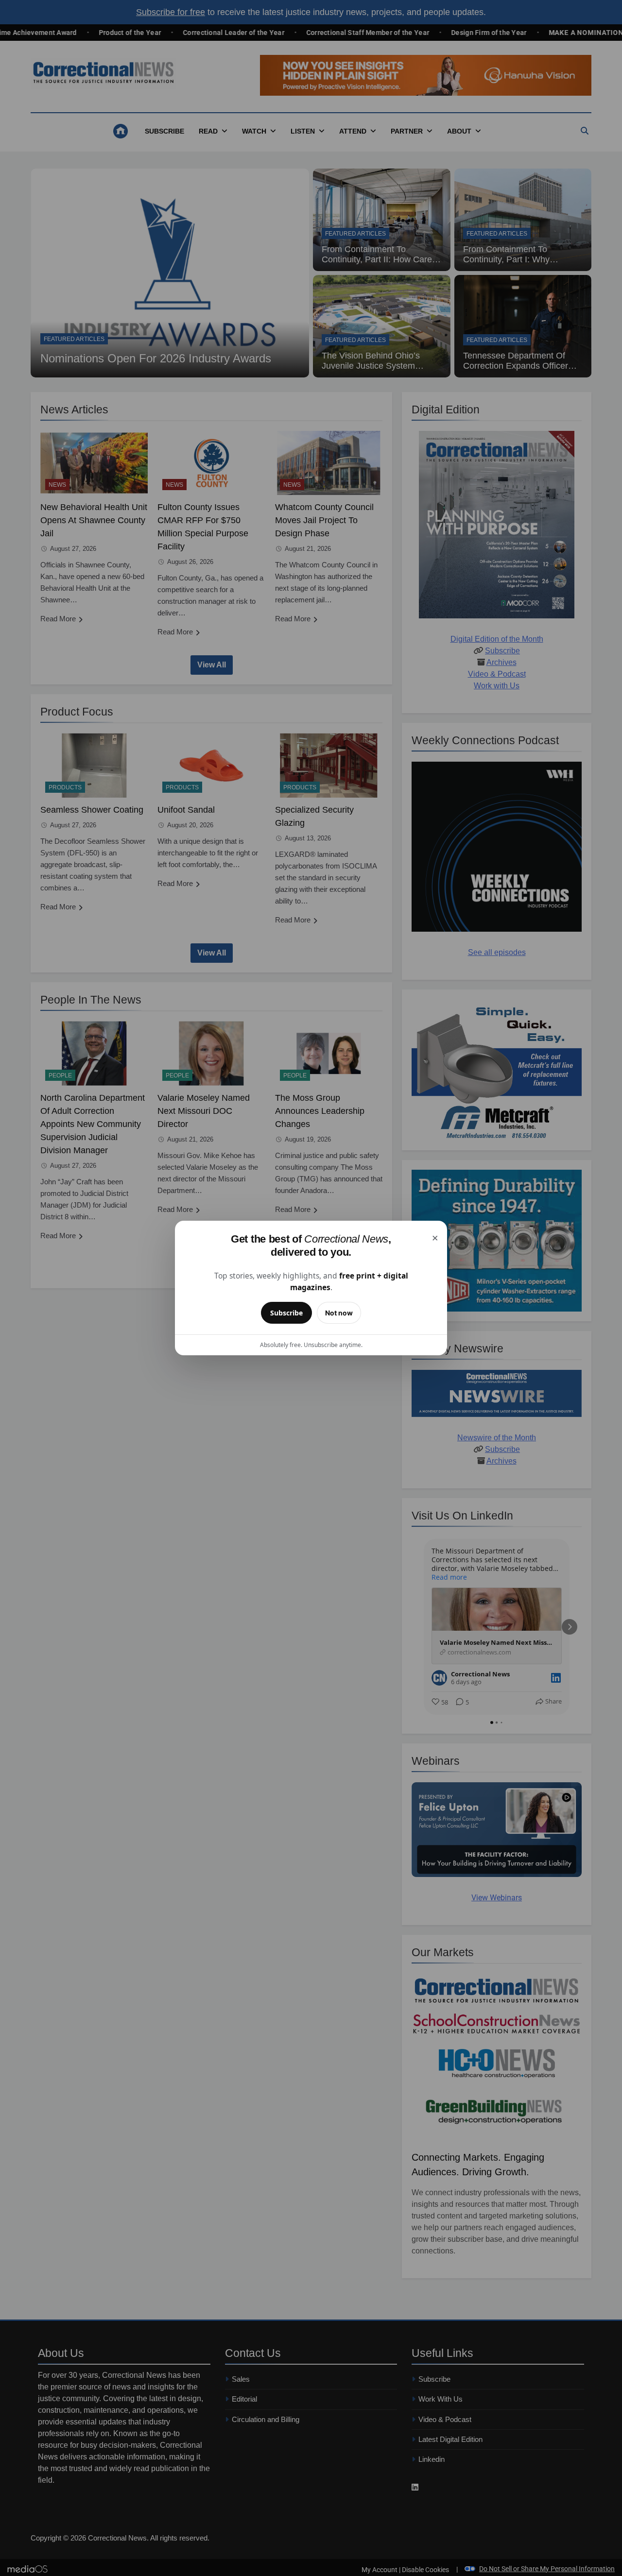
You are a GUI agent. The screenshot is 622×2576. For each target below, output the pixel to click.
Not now (339, 1313)
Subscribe (286, 1313)
